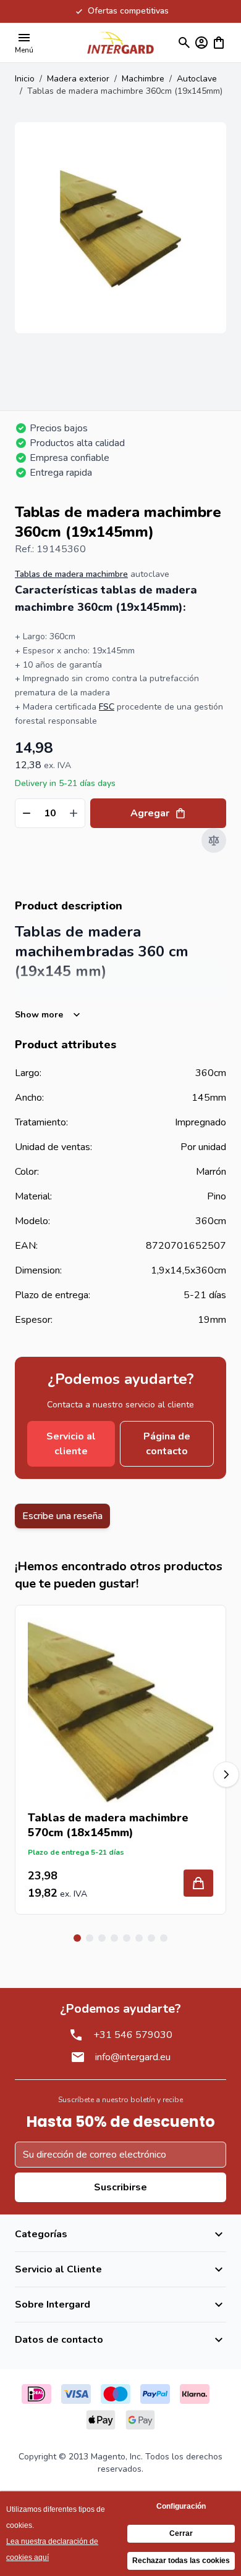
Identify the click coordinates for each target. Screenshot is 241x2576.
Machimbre (143, 79)
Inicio (25, 79)
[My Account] (201, 43)
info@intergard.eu (133, 2057)
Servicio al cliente (71, 1444)
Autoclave (197, 79)
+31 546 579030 (133, 2035)
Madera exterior (78, 79)
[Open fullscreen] (120, 228)
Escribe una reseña (62, 1516)
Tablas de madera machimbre (71, 574)
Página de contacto (167, 1444)
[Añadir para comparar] (214, 840)
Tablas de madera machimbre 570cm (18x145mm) (108, 1825)
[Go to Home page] (120, 42)
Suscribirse (120, 2187)
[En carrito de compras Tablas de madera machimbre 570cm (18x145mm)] (198, 1883)
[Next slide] (226, 1775)
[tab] (77, 1938)
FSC (107, 707)
